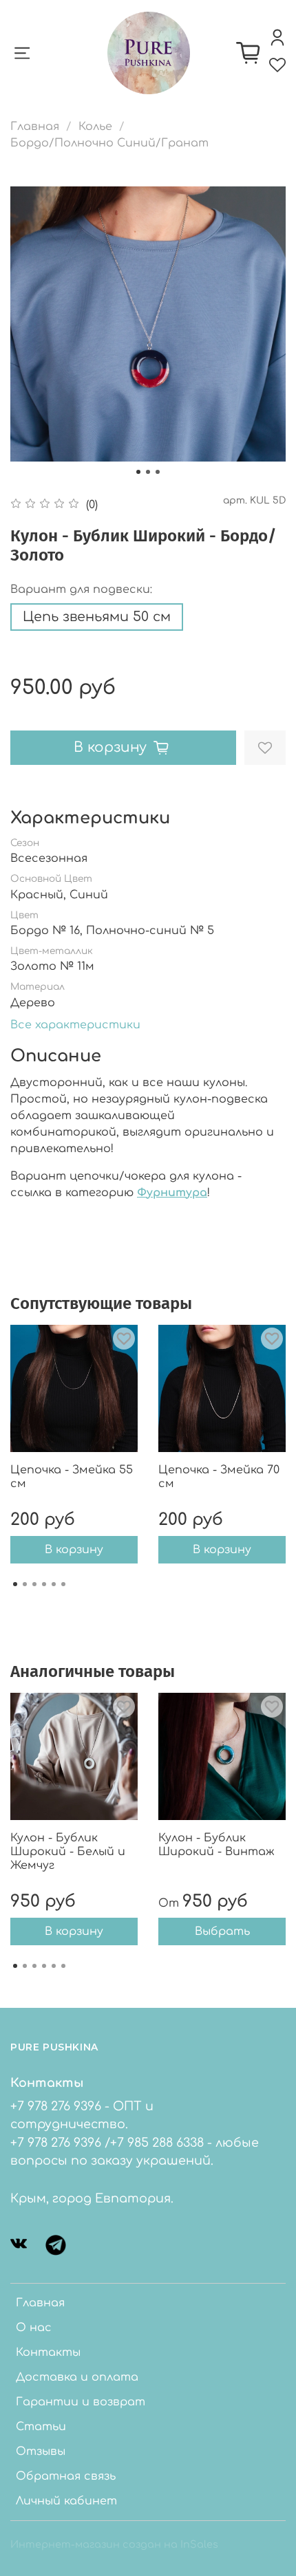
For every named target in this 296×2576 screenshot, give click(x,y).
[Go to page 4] (44, 1584)
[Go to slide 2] (148, 472)
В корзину (74, 1550)
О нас (34, 2328)
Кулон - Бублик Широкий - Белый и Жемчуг (68, 1852)
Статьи (41, 2427)
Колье (95, 127)
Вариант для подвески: (81, 589)
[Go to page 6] (63, 1584)
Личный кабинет (66, 2501)
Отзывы (41, 2451)
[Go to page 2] (25, 1584)
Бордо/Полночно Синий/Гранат (109, 143)
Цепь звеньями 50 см (97, 617)
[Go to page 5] (54, 1584)
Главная (35, 127)
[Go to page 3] (34, 1584)
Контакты (48, 2352)
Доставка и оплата (77, 2377)
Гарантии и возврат (81, 2402)
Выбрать (222, 1931)
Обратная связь (66, 2476)
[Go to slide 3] (158, 472)
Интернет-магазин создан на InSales (114, 2544)
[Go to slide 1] (138, 472)
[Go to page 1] (15, 1584)
